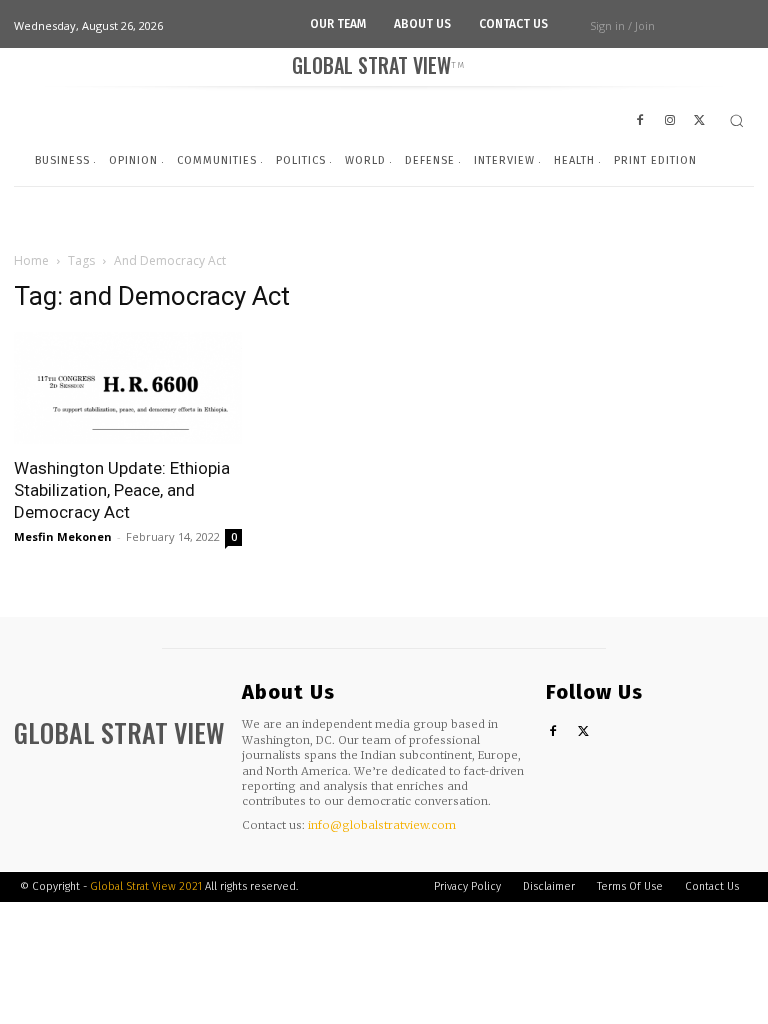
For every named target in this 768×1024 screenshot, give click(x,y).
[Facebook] (553, 732)
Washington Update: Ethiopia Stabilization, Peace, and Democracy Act (122, 490)
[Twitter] (583, 732)
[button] (736, 120)
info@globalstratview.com (382, 825)
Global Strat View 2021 (147, 886)
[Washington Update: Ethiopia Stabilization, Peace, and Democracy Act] (128, 388)
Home (31, 260)
